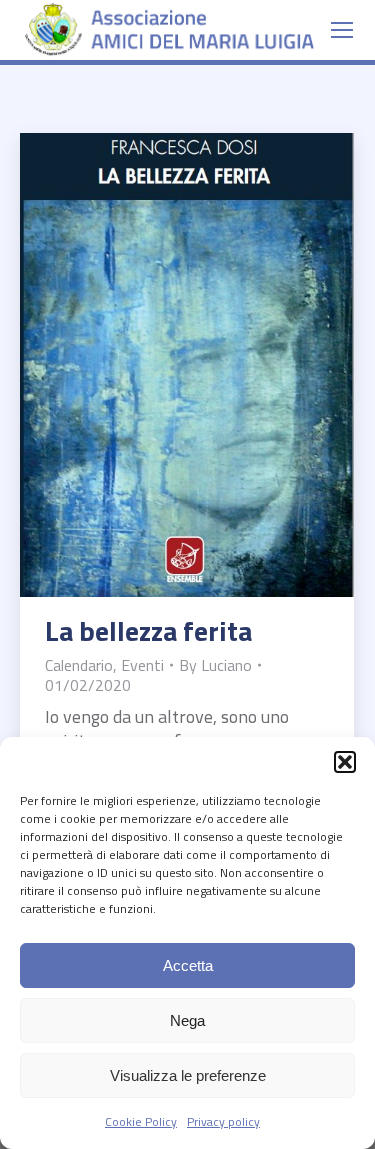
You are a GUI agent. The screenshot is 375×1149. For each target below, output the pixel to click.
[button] (345, 762)
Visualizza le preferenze (188, 1075)
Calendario (79, 665)
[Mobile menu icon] (342, 30)
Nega (187, 1020)
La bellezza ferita (148, 630)
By (215, 665)
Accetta (188, 965)
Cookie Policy (141, 1121)
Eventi (142, 665)
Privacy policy (223, 1121)
